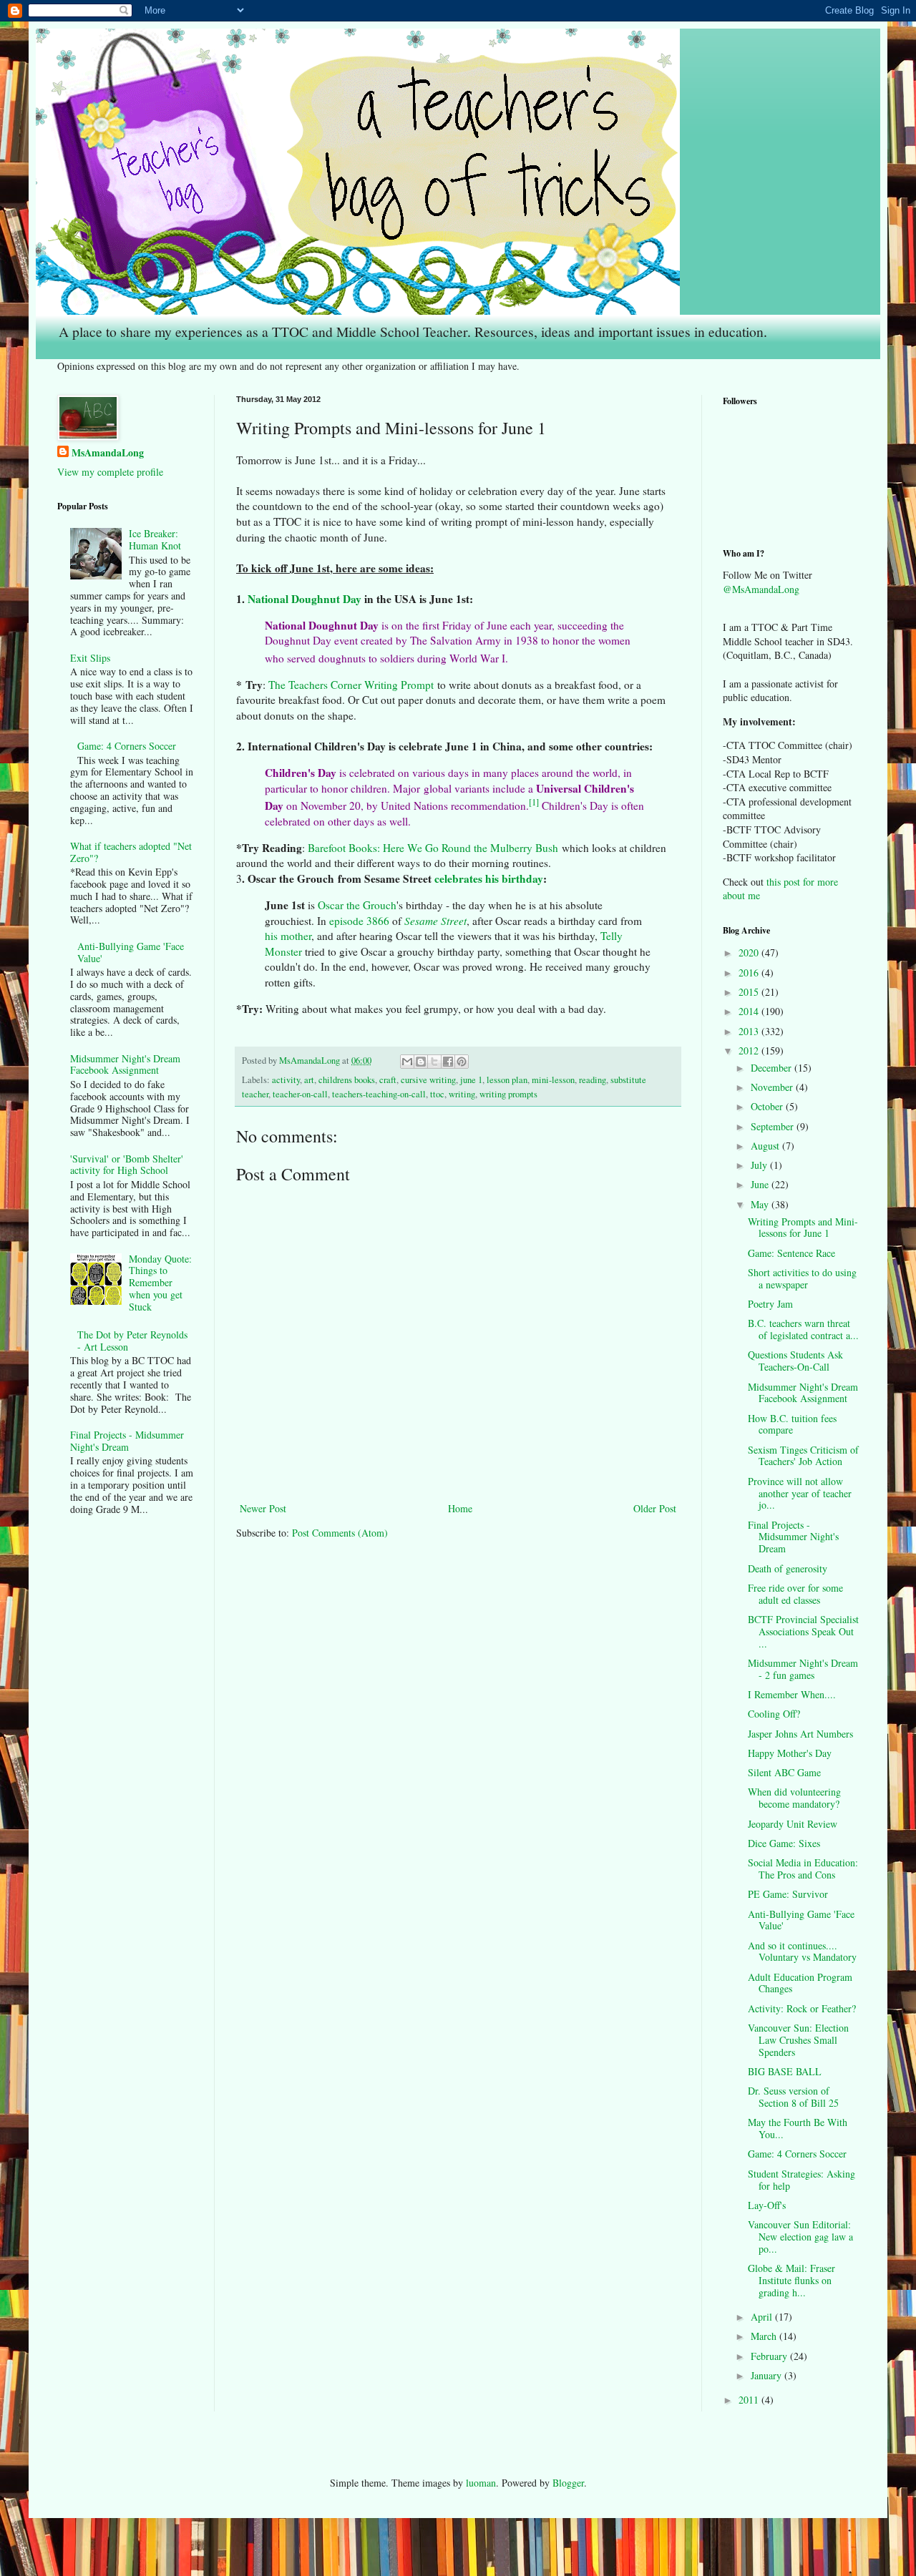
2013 (750, 1031)
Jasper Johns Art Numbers (800, 1734)
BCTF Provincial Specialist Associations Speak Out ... (803, 1631)
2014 (750, 1011)
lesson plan (507, 1080)
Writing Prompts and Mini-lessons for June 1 (803, 1228)
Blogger (568, 2483)
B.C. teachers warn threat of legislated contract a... (803, 1329)
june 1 (471, 1080)
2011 (750, 2400)
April (763, 2317)
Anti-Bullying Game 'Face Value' (131, 952)
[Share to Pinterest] (462, 1062)
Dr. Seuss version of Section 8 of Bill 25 (793, 2097)
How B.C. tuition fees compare (792, 1424)
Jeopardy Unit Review (793, 1824)
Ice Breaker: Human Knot (155, 539)
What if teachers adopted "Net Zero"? (131, 852)
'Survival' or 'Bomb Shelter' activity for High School (127, 1165)
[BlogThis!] (421, 1062)
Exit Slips (90, 658)
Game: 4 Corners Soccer (127, 746)
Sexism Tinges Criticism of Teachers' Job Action (803, 1456)
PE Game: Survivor (788, 1894)
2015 (750, 992)
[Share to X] (434, 1062)
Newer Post (263, 1508)
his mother (288, 936)
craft (388, 1080)
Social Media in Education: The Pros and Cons (803, 1869)
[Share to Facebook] (448, 1062)
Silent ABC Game (784, 1772)
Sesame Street (435, 921)
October (768, 1106)
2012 (750, 1051)
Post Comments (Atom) (340, 1533)
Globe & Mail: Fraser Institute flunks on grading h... (791, 2280)
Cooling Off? (774, 1714)
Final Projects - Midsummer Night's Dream (127, 1441)
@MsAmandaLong (761, 589)
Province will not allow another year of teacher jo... (800, 1493)
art (309, 1080)
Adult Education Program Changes (800, 1983)
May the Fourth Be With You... (798, 2128)
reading (593, 1080)
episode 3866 (359, 921)
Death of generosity (788, 1568)
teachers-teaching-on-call (379, 1094)
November (773, 1087)
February (770, 2356)
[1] (534, 802)
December (773, 1068)
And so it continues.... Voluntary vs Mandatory (802, 1951)
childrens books (347, 1080)
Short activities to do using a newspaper (802, 1278)
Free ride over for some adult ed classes (795, 1594)
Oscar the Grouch (357, 905)
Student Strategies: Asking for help (801, 2180)
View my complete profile (110, 472)
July (760, 1165)
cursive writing (428, 1080)
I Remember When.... (792, 1694)
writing (462, 1094)
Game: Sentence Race (791, 1253)
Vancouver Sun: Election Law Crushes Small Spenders (798, 2040)
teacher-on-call (300, 1094)
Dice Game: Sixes (784, 1843)
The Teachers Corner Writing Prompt (351, 685)
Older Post (655, 1508)
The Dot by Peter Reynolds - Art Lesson (132, 1341)
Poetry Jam (770, 1304)
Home (460, 1508)
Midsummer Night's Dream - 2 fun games (803, 1669)
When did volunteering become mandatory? (794, 1798)
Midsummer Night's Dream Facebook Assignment (125, 1064)
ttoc (437, 1094)
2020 (750, 952)
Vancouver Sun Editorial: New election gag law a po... (800, 2237)
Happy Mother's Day (790, 1753)
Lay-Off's (767, 2205)
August (766, 1146)
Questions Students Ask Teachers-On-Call (795, 1361)
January (768, 2375)
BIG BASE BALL (785, 2071)
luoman (481, 2483)
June (761, 1184)
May (761, 1204)
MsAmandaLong (108, 453)
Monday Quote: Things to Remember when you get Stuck (160, 1283)
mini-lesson (553, 1080)
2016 (750, 973)
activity (286, 1080)
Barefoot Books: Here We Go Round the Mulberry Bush (433, 848)
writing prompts (508, 1094)
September (774, 1126)
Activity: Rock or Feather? (802, 2008)
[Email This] (407, 1062)
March (765, 2336)
